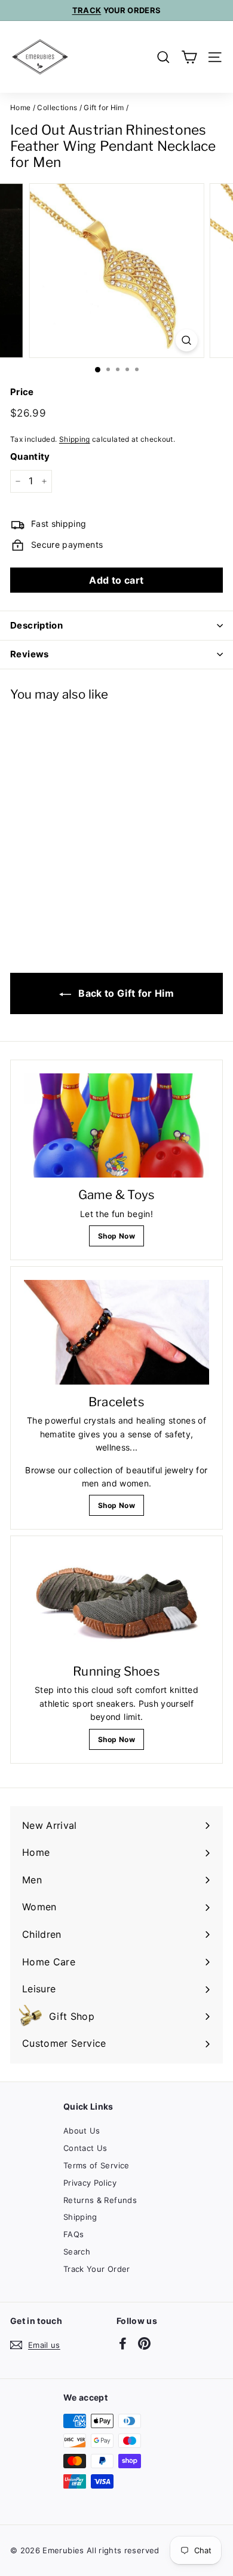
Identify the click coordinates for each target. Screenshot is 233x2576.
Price (22, 392)
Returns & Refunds (100, 2200)
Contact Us (85, 2148)
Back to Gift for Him (125, 993)
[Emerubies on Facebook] (123, 2343)
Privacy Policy (90, 2183)
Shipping (75, 439)
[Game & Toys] (116, 1125)
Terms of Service (96, 2165)
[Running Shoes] (116, 1601)
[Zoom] (186, 340)
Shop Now (116, 1236)
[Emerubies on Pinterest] (144, 2343)
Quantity (30, 456)
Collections (57, 107)
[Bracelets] (116, 1332)
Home (20, 107)
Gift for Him (104, 107)
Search (77, 2252)
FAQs (73, 2234)
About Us (82, 2131)
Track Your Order (97, 2269)
